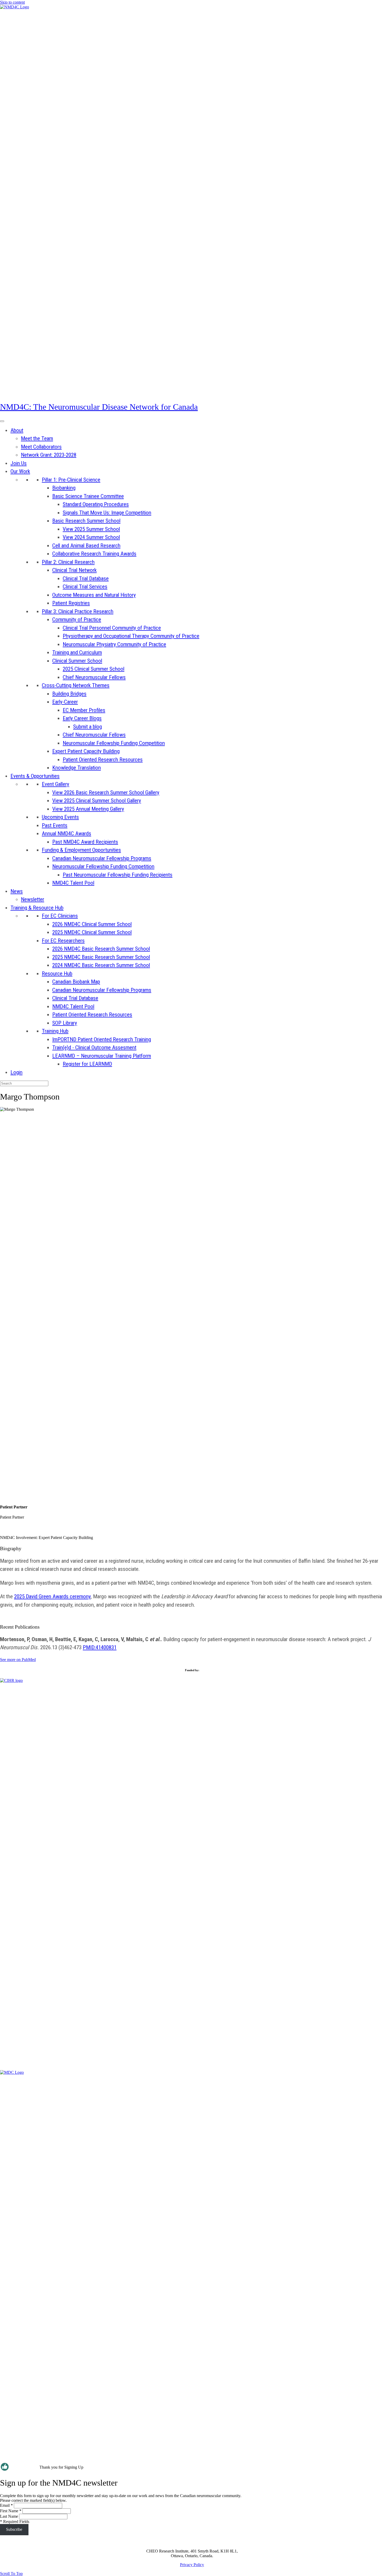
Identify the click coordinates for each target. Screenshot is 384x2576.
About (17, 430)
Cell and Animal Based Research (86, 546)
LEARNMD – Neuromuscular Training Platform (102, 1056)
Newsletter (33, 899)
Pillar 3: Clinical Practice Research (78, 611)
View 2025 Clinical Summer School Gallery (97, 801)
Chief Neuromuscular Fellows (94, 677)
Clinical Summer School (77, 661)
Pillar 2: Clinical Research (68, 562)
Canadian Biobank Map (76, 982)
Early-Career (65, 702)
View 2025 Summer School (91, 529)
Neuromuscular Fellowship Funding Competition (114, 743)
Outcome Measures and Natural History (94, 595)
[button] (11, 2574)
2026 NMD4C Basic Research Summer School (101, 949)
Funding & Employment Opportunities (81, 850)
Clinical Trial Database (86, 578)
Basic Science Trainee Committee (88, 496)
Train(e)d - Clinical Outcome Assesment (94, 1047)
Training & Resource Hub (37, 908)
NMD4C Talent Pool (73, 883)
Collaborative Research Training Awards (94, 554)
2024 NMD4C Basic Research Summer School (101, 965)
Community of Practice (77, 620)
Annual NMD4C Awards (66, 833)
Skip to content (12, 2)
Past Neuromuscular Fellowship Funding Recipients (118, 875)
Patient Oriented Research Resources (103, 760)
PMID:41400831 (100, 1647)
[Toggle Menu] (2, 421)
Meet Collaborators (41, 447)
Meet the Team (37, 438)
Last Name (9, 2516)
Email (6, 2505)
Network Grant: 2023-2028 (49, 455)
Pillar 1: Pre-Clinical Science (71, 480)
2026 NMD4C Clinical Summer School (92, 924)
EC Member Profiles (84, 710)
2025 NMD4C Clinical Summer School (92, 932)
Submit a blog (88, 727)
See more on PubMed (18, 1660)
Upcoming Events (60, 817)
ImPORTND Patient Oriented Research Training (102, 1039)
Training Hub (55, 1031)
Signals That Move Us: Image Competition (107, 513)
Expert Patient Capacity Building (86, 751)
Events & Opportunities (35, 776)
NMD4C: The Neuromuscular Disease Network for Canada (99, 407)
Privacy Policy (192, 2565)
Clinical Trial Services (85, 587)
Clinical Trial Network (74, 570)
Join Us (19, 463)
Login (16, 1072)
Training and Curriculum (77, 652)
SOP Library (65, 1023)
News (17, 891)
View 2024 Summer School (91, 537)
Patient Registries (71, 603)
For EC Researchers (63, 941)
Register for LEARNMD (87, 1064)
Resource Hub (57, 974)
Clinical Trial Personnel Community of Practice (112, 628)
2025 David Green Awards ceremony (52, 1596)
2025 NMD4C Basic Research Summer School (101, 957)
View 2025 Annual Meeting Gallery (88, 809)
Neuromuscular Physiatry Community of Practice (114, 644)
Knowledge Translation (77, 768)
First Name (11, 2511)
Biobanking (64, 488)
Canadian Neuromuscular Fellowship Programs (102, 858)
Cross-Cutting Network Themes (76, 685)
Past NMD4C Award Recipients (85, 842)
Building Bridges (69, 694)
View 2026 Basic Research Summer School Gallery (106, 792)
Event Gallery (56, 784)
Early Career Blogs (82, 718)
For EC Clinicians (60, 916)
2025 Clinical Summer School (94, 669)
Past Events (55, 825)
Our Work (20, 471)
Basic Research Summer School (86, 521)
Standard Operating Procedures (96, 504)
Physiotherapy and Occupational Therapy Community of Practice (131, 636)
